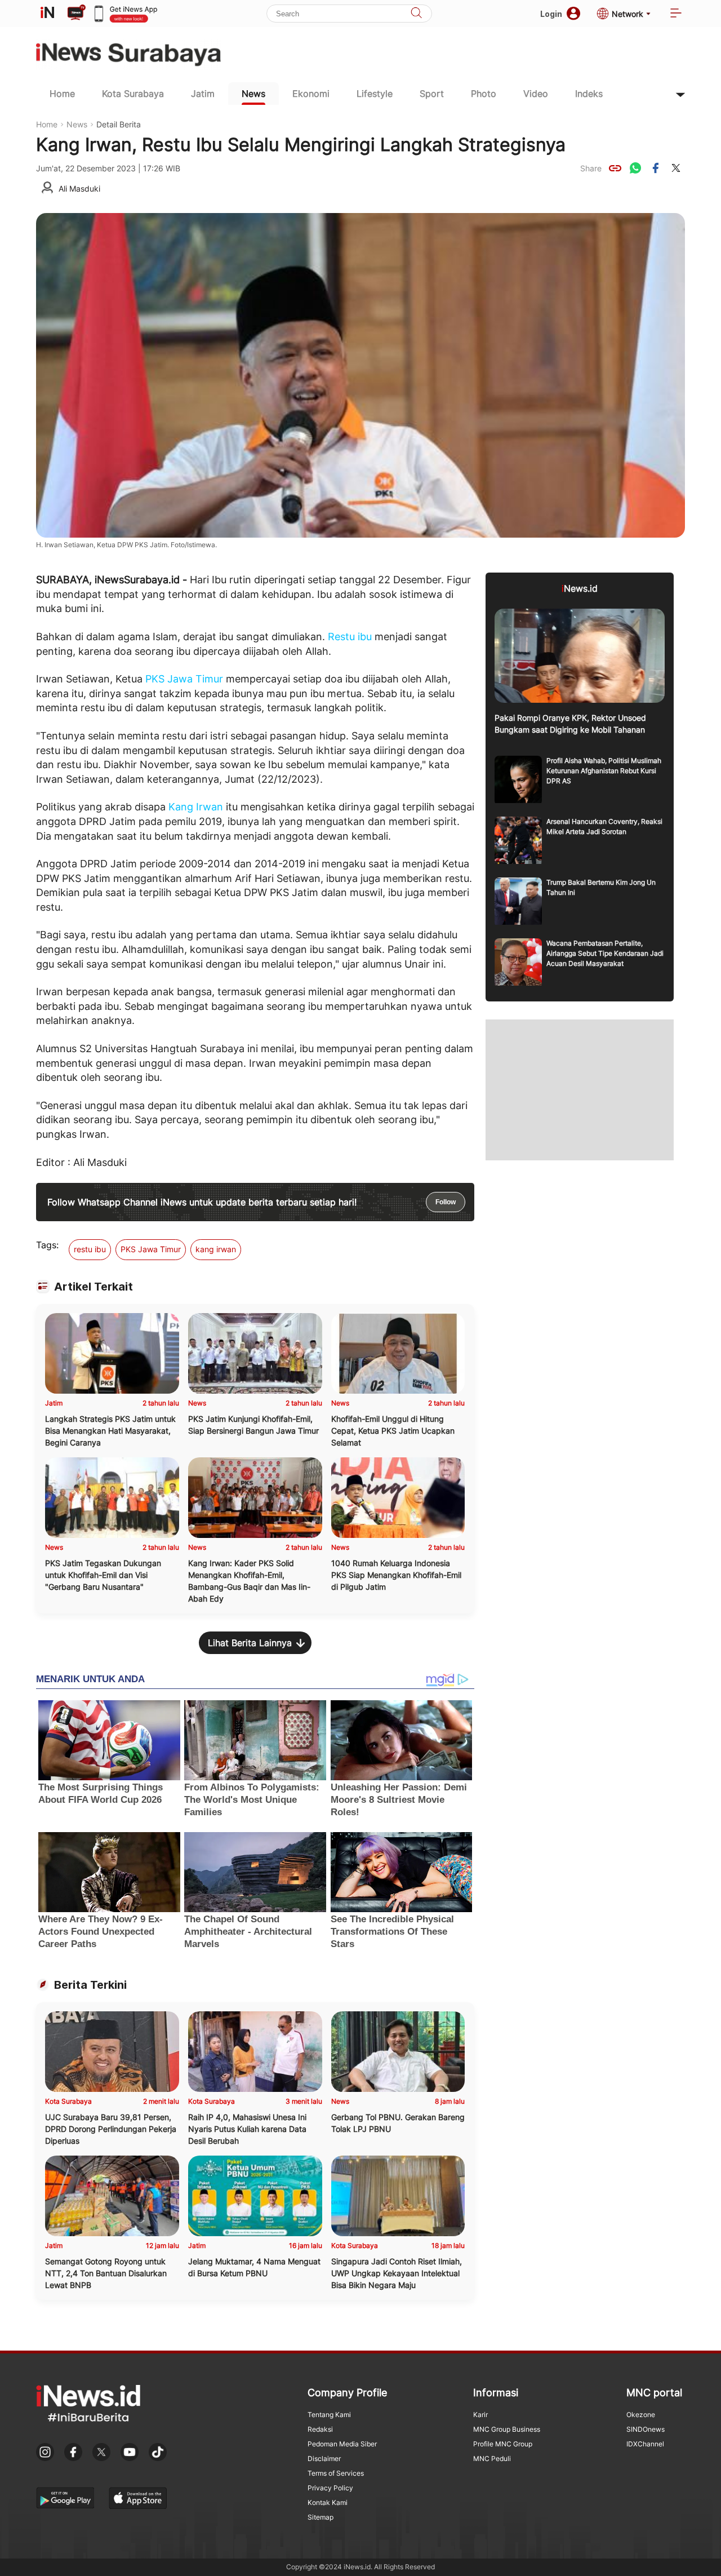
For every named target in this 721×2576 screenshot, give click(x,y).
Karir (480, 2415)
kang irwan (216, 1249)
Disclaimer (324, 2458)
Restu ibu (350, 637)
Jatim (203, 94)
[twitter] (676, 168)
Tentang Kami (329, 2415)
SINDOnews (646, 2429)
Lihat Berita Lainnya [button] (250, 1643)
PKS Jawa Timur (184, 679)
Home (62, 94)
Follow (446, 1202)
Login (551, 14)
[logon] (47, 14)
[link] (615, 168)
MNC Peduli (492, 2458)
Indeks (589, 94)
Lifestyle (375, 94)
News (253, 94)
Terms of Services (336, 2473)
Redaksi (320, 2429)
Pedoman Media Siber (342, 2444)
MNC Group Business (507, 2429)
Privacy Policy (330, 2488)
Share (591, 168)
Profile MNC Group (503, 2444)
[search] (416, 14)
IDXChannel (645, 2444)
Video (536, 94)
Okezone (641, 2415)
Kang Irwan (196, 807)
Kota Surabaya (133, 94)
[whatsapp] (635, 168)
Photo (484, 94)
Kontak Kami (328, 2502)
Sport (432, 94)
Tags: (47, 1245)
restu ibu (90, 1249)
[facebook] (656, 168)
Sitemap (321, 2517)
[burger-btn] (676, 14)
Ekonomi (311, 94)
